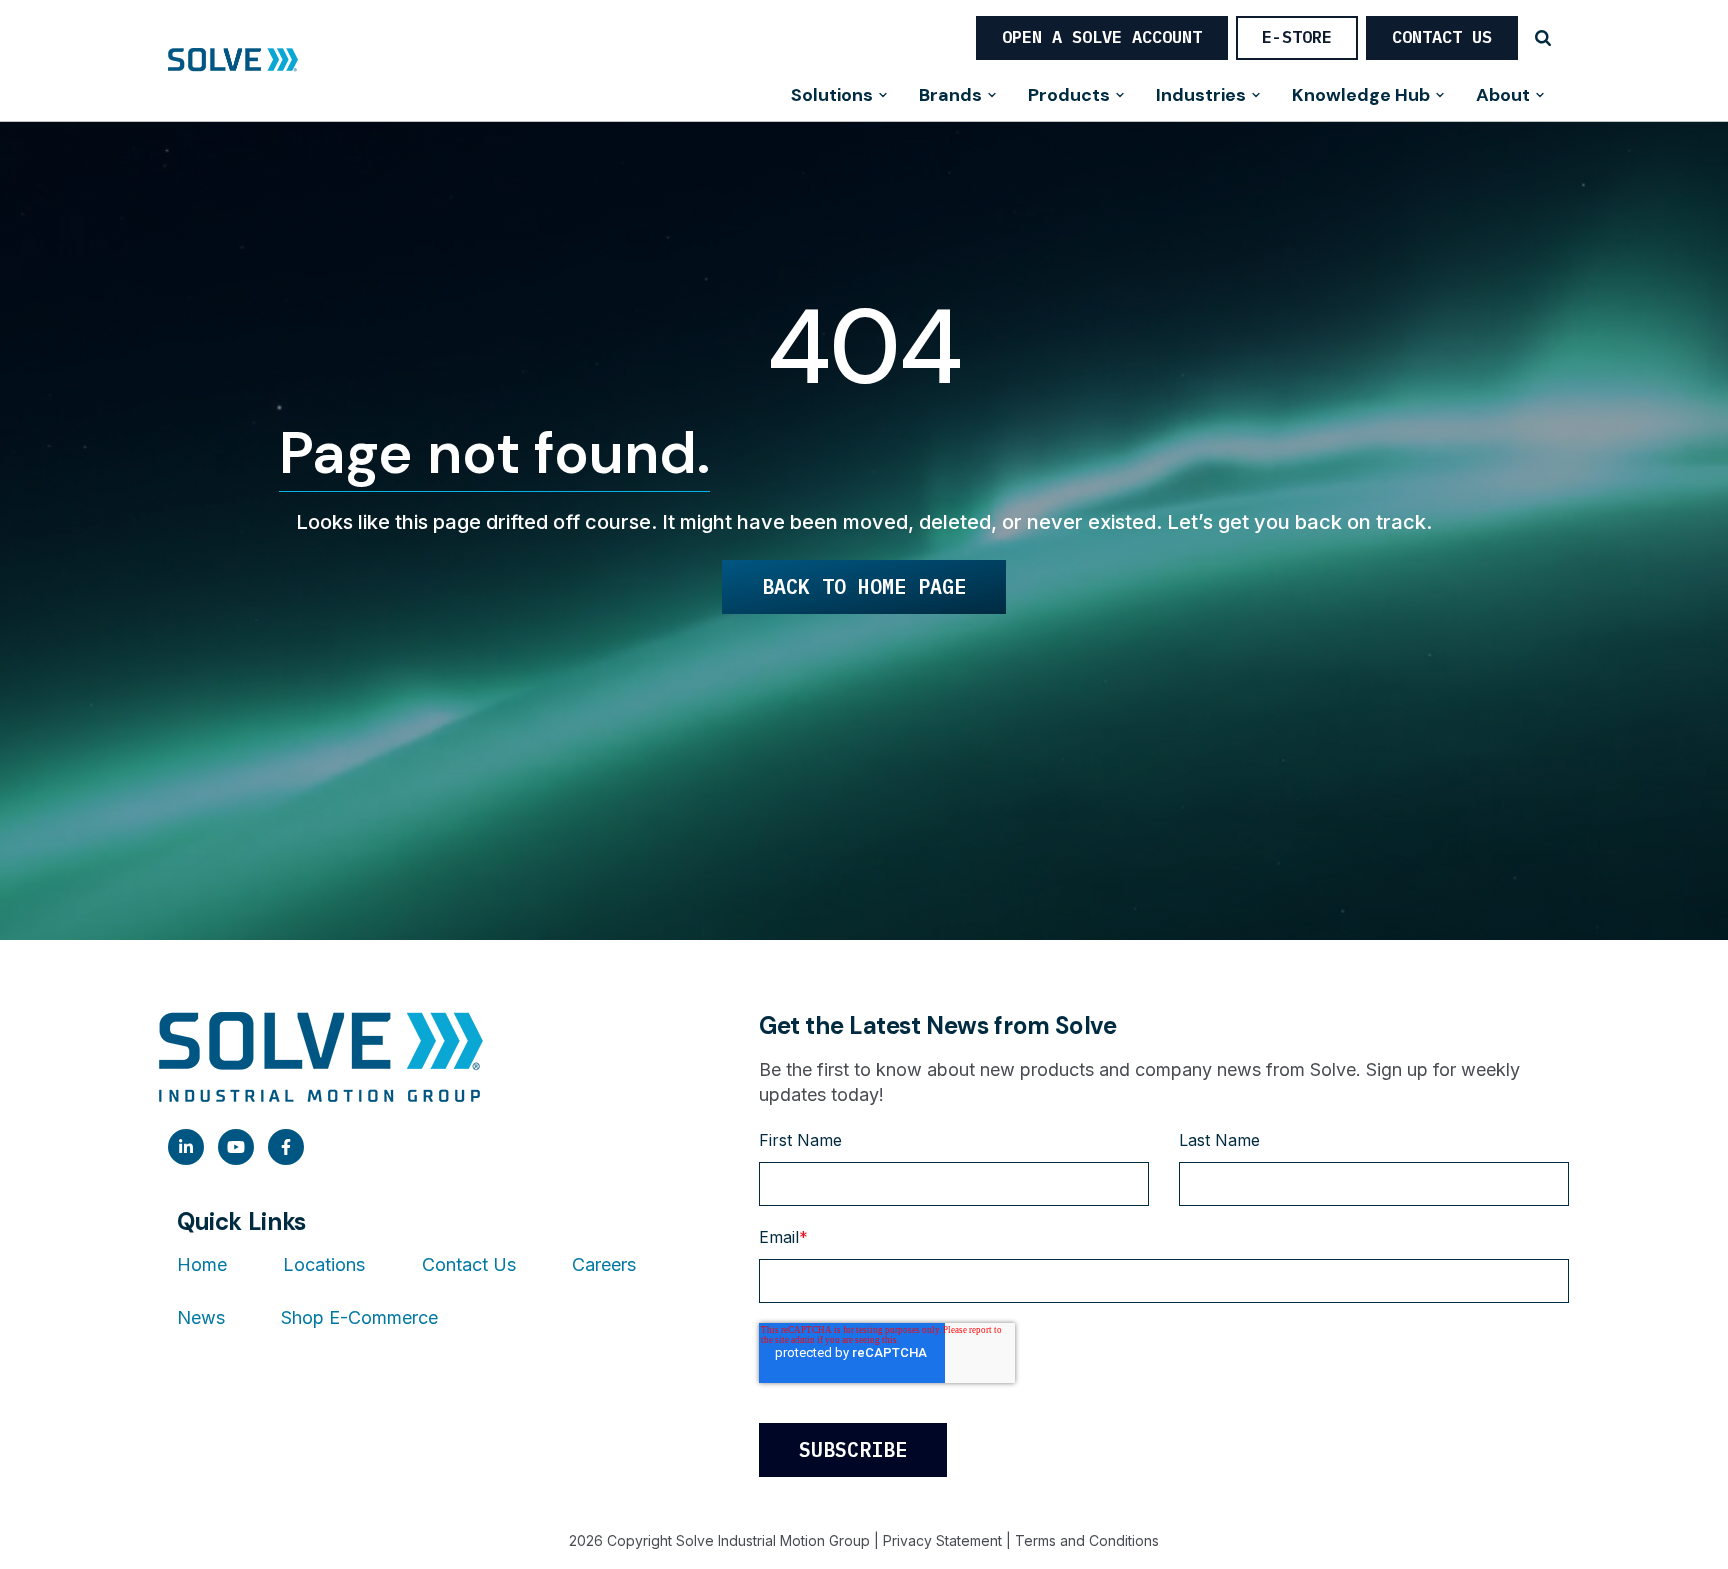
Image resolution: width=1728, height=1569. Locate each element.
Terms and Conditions (1087, 1540)
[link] (186, 1147)
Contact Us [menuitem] (469, 1264)
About (1503, 96)
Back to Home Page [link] (864, 586)
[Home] (233, 60)
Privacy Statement (942, 1540)
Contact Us (1442, 37)
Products (1069, 96)
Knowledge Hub (1361, 96)
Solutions (832, 96)
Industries (1201, 96)
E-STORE (1297, 37)
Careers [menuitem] (604, 1264)
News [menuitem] (201, 1317)
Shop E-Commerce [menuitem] (359, 1317)
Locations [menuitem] (324, 1264)
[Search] (1543, 38)
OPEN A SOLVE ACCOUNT (1102, 37)
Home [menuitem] (202, 1264)
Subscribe (853, 1449)
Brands (950, 96)
